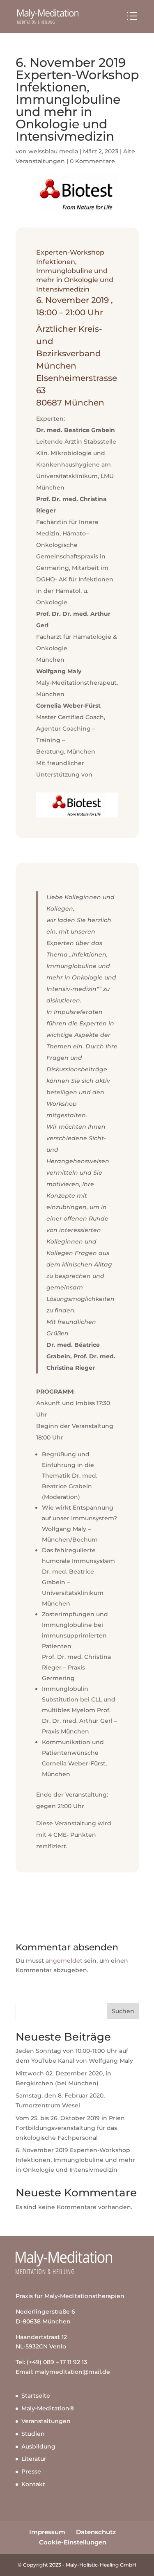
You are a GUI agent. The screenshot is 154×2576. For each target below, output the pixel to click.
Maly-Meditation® (48, 2408)
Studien (33, 2434)
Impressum (47, 2532)
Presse (31, 2471)
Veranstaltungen (46, 2421)
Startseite (36, 2396)
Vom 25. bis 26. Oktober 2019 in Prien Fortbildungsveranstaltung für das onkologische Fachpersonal (70, 2128)
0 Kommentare (92, 161)
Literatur (34, 2459)
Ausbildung (38, 2446)
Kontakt (33, 2484)
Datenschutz (96, 2532)
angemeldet (64, 1961)
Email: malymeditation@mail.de (63, 2372)
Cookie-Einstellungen (73, 2542)
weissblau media (53, 151)
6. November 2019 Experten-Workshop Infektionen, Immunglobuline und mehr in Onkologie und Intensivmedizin (75, 2160)
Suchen (123, 2011)
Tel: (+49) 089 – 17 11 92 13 (51, 2362)
